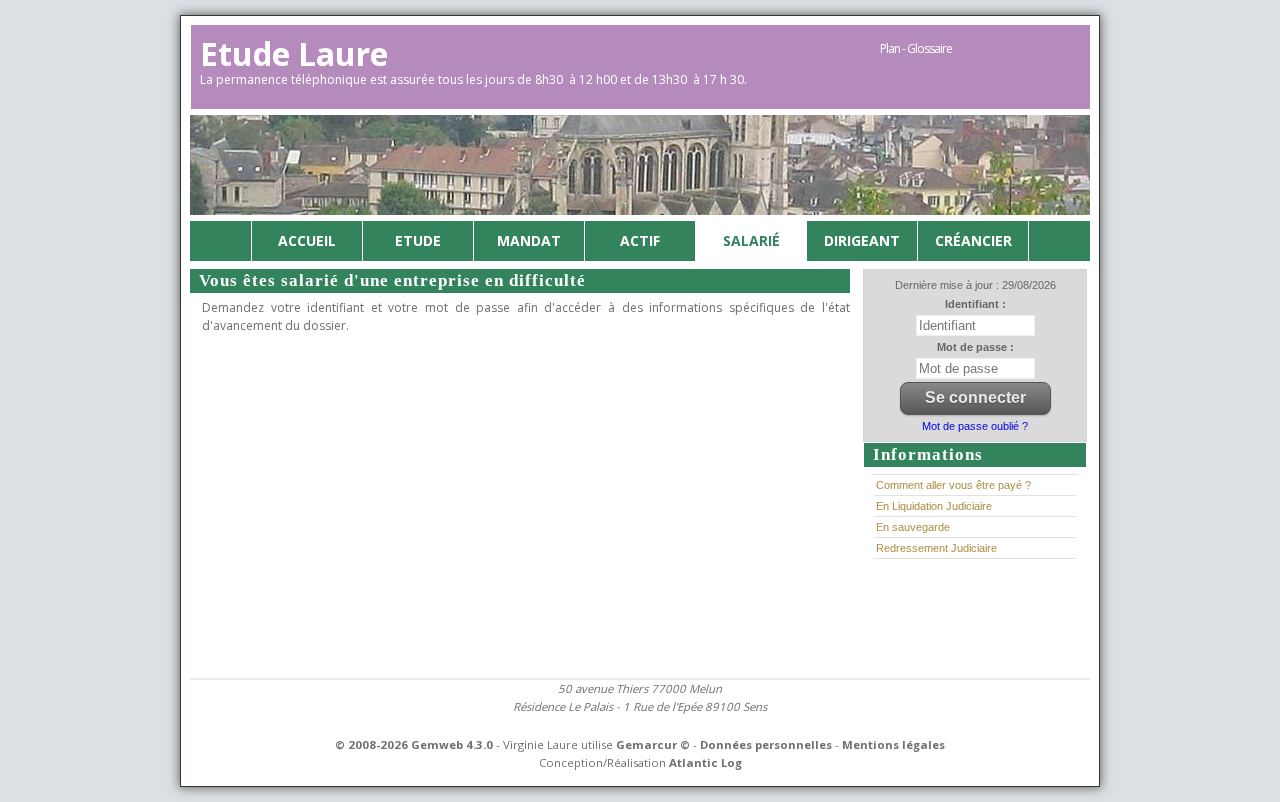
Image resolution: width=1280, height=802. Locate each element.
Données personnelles (766, 744)
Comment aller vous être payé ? (953, 485)
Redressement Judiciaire (936, 548)
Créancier (973, 240)
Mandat (529, 240)
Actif (640, 240)
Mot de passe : (975, 347)
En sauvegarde (913, 527)
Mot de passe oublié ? (975, 426)
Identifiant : (975, 304)
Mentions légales (893, 744)
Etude (418, 240)
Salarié (751, 240)
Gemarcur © (653, 744)
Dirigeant (862, 240)
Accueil (307, 240)
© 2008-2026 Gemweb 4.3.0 (414, 744)
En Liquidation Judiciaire (934, 506)
